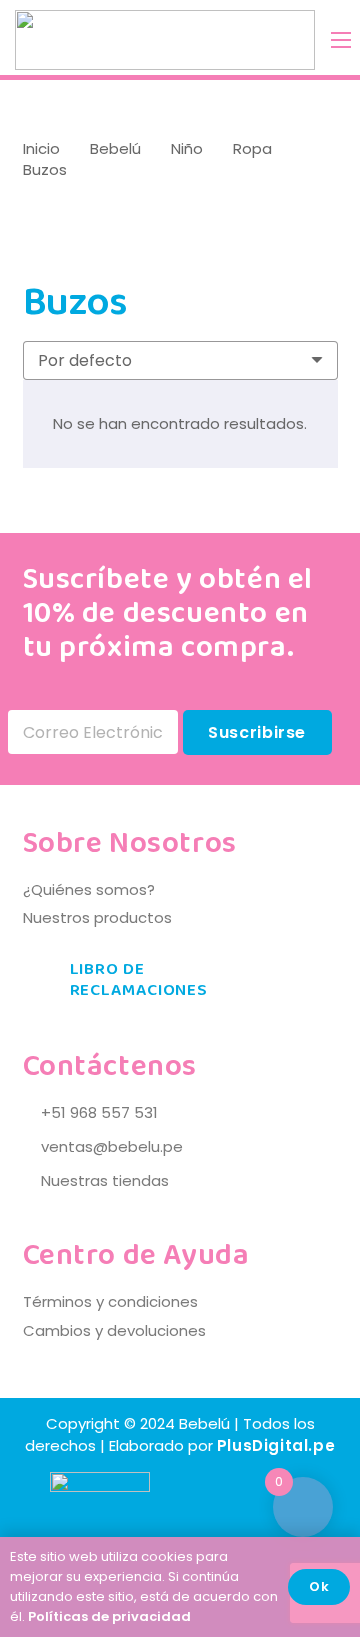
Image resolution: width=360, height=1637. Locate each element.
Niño (187, 148)
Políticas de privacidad (109, 1616)
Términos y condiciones (110, 1301)
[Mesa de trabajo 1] (165, 40)
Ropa (252, 148)
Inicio (41, 148)
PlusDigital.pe (276, 1445)
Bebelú (115, 148)
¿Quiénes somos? (89, 889)
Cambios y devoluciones (114, 1330)
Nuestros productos (97, 917)
